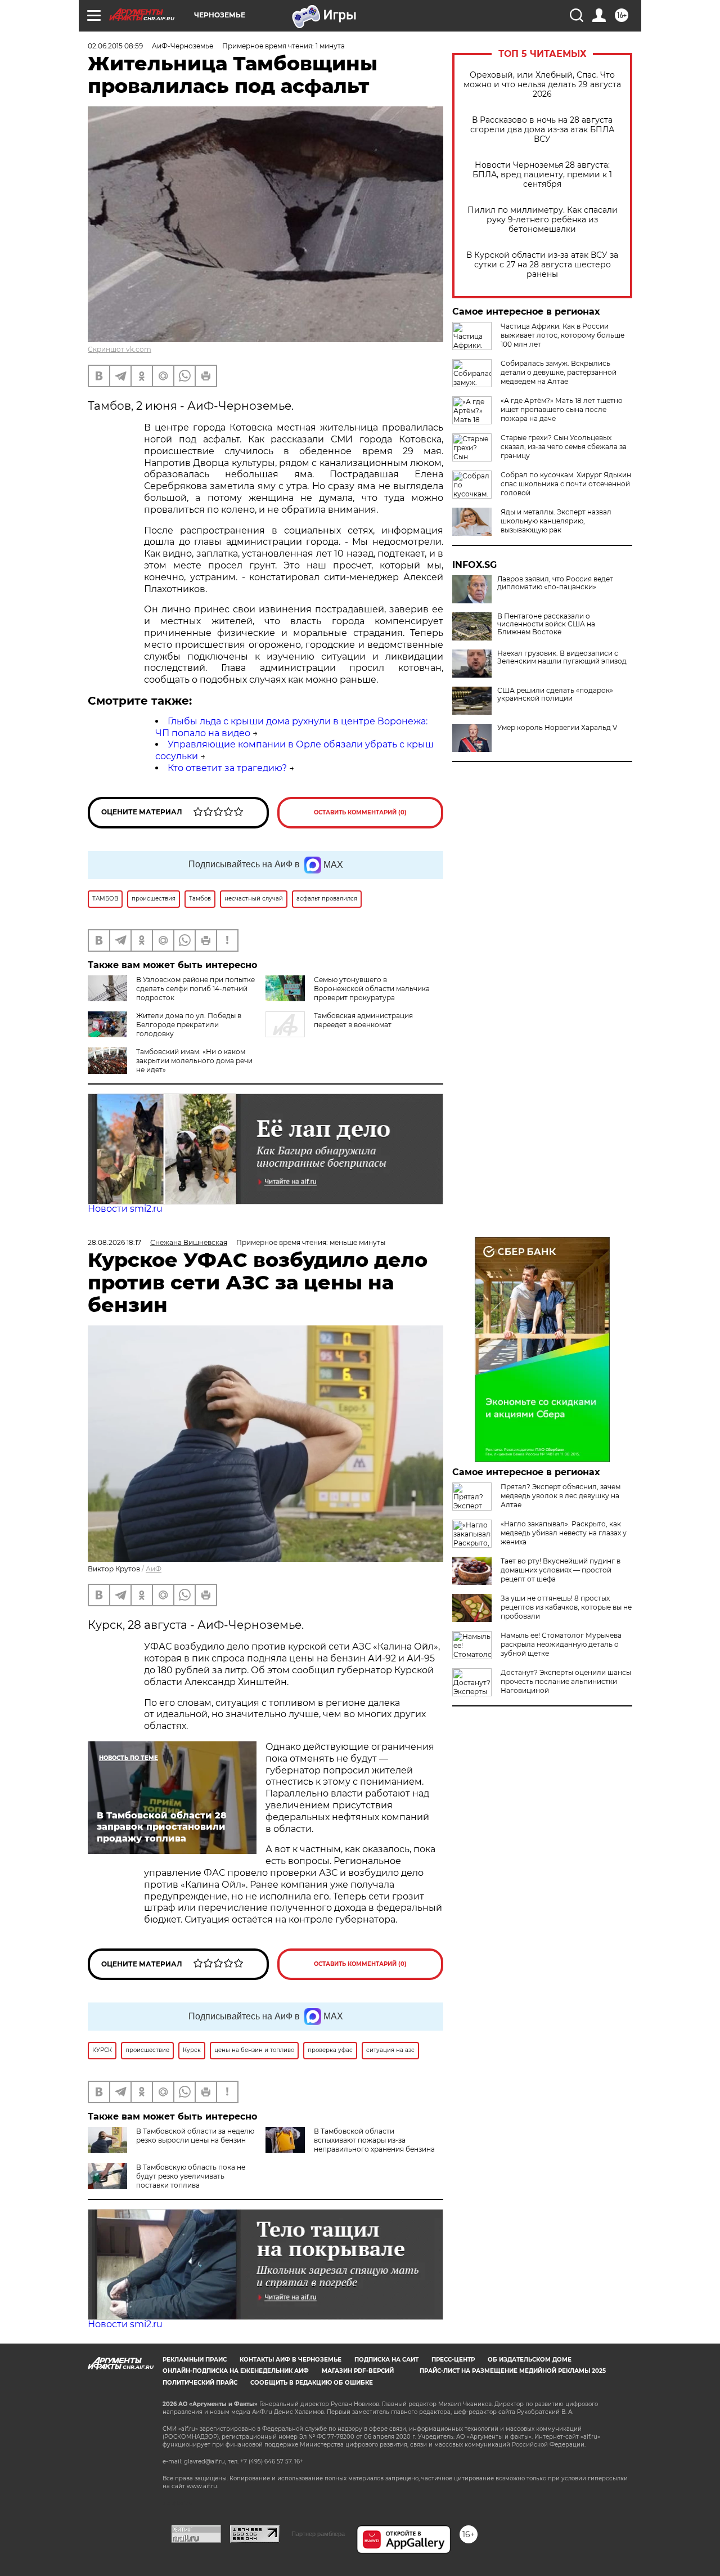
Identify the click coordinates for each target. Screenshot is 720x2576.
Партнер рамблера (318, 2534)
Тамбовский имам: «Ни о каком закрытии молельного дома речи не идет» (194, 1061)
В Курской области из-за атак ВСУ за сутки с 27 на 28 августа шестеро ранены (542, 265)
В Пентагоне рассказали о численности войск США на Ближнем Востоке (546, 624)
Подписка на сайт (386, 2360)
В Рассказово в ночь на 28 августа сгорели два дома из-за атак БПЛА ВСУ (542, 130)
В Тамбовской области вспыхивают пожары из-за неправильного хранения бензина (374, 2140)
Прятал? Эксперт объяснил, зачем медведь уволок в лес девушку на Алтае (561, 1496)
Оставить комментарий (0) (360, 812)
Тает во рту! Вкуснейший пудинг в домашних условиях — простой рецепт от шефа (561, 1570)
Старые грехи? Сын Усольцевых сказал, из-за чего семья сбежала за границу (564, 447)
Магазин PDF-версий (358, 2371)
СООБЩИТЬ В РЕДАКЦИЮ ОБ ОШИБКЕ (312, 2383)
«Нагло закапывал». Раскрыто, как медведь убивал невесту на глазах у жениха (564, 1533)
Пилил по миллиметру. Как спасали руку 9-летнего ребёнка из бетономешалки (543, 220)
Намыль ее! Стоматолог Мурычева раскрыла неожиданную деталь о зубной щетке (561, 1644)
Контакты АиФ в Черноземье (291, 2360)
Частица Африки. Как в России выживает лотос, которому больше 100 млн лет (562, 335)
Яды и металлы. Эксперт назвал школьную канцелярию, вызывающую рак (556, 521)
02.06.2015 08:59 (115, 46)
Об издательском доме (530, 2360)
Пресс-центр (453, 2360)
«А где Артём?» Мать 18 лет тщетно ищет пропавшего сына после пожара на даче (562, 409)
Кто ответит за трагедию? (227, 768)
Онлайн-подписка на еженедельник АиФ (236, 2371)
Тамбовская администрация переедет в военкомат (363, 1020)
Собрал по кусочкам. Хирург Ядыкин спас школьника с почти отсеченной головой (566, 484)
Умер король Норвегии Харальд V (557, 728)
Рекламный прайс (195, 2360)
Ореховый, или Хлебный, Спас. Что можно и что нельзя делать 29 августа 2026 (542, 85)
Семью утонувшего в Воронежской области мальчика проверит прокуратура (372, 989)
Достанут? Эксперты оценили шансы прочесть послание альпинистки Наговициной (566, 1681)
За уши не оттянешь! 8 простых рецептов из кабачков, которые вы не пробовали (566, 1607)
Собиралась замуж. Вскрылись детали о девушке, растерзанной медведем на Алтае (559, 372)
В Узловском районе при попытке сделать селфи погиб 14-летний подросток (195, 989)
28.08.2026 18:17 (114, 1242)
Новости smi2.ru (125, 1209)
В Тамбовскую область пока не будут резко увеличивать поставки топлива (191, 2176)
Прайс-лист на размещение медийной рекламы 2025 (513, 2371)
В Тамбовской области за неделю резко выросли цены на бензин (195, 2136)
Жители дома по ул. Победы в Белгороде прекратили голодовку (189, 1025)
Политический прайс (200, 2383)
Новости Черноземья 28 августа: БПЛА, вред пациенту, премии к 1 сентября (542, 175)
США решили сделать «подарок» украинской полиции (555, 695)
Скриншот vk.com (120, 349)
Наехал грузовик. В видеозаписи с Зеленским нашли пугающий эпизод (562, 657)
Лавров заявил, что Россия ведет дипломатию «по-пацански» (555, 583)
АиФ (154, 1569)
